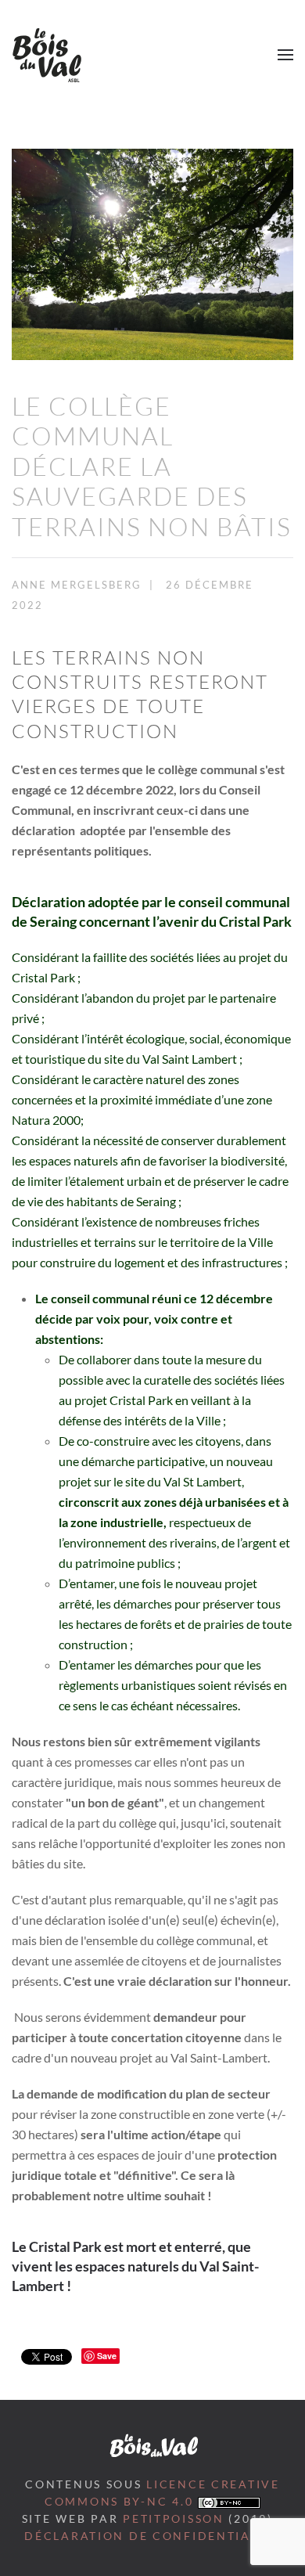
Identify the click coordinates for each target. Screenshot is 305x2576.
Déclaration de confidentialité (152, 2536)
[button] (285, 55)
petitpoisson (174, 2519)
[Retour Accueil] (47, 55)
